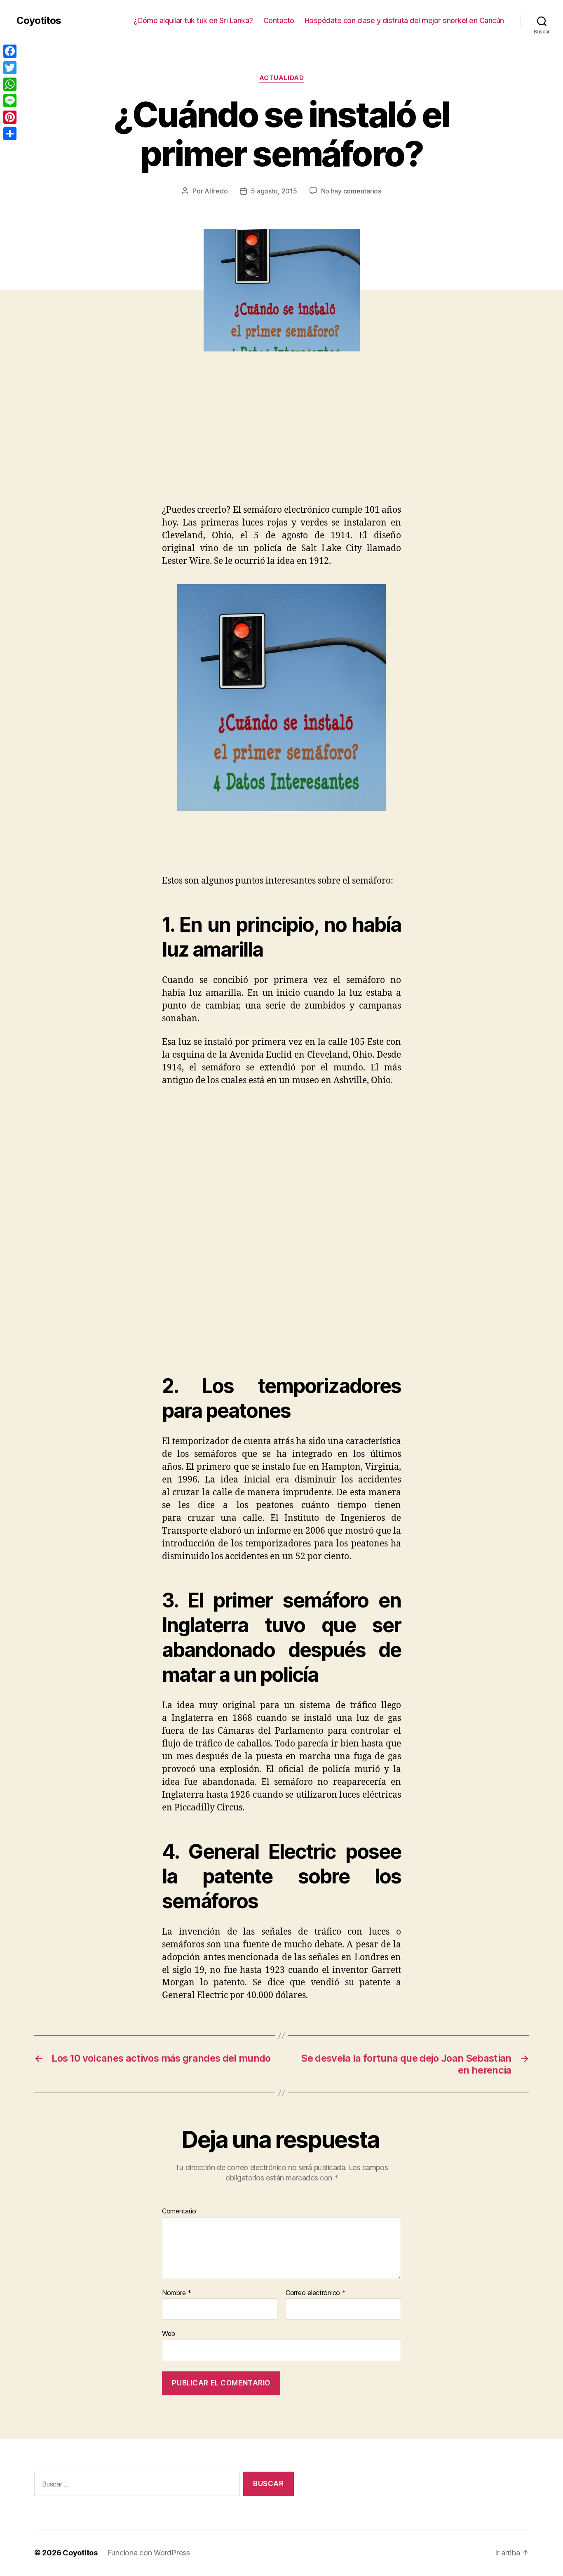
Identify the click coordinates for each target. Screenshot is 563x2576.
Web (169, 2333)
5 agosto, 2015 (274, 191)
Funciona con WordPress (149, 2553)
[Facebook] (10, 51)
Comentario (179, 2211)
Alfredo (216, 191)
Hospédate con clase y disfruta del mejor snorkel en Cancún (404, 20)
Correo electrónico (316, 2293)
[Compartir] (10, 134)
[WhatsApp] (10, 84)
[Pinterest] (10, 117)
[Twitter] (10, 68)
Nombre (177, 2293)
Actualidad (282, 78)
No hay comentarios (351, 191)
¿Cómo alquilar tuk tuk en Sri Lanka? (193, 20)
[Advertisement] (120, 442)
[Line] (10, 101)
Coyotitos (39, 21)
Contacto (279, 20)
